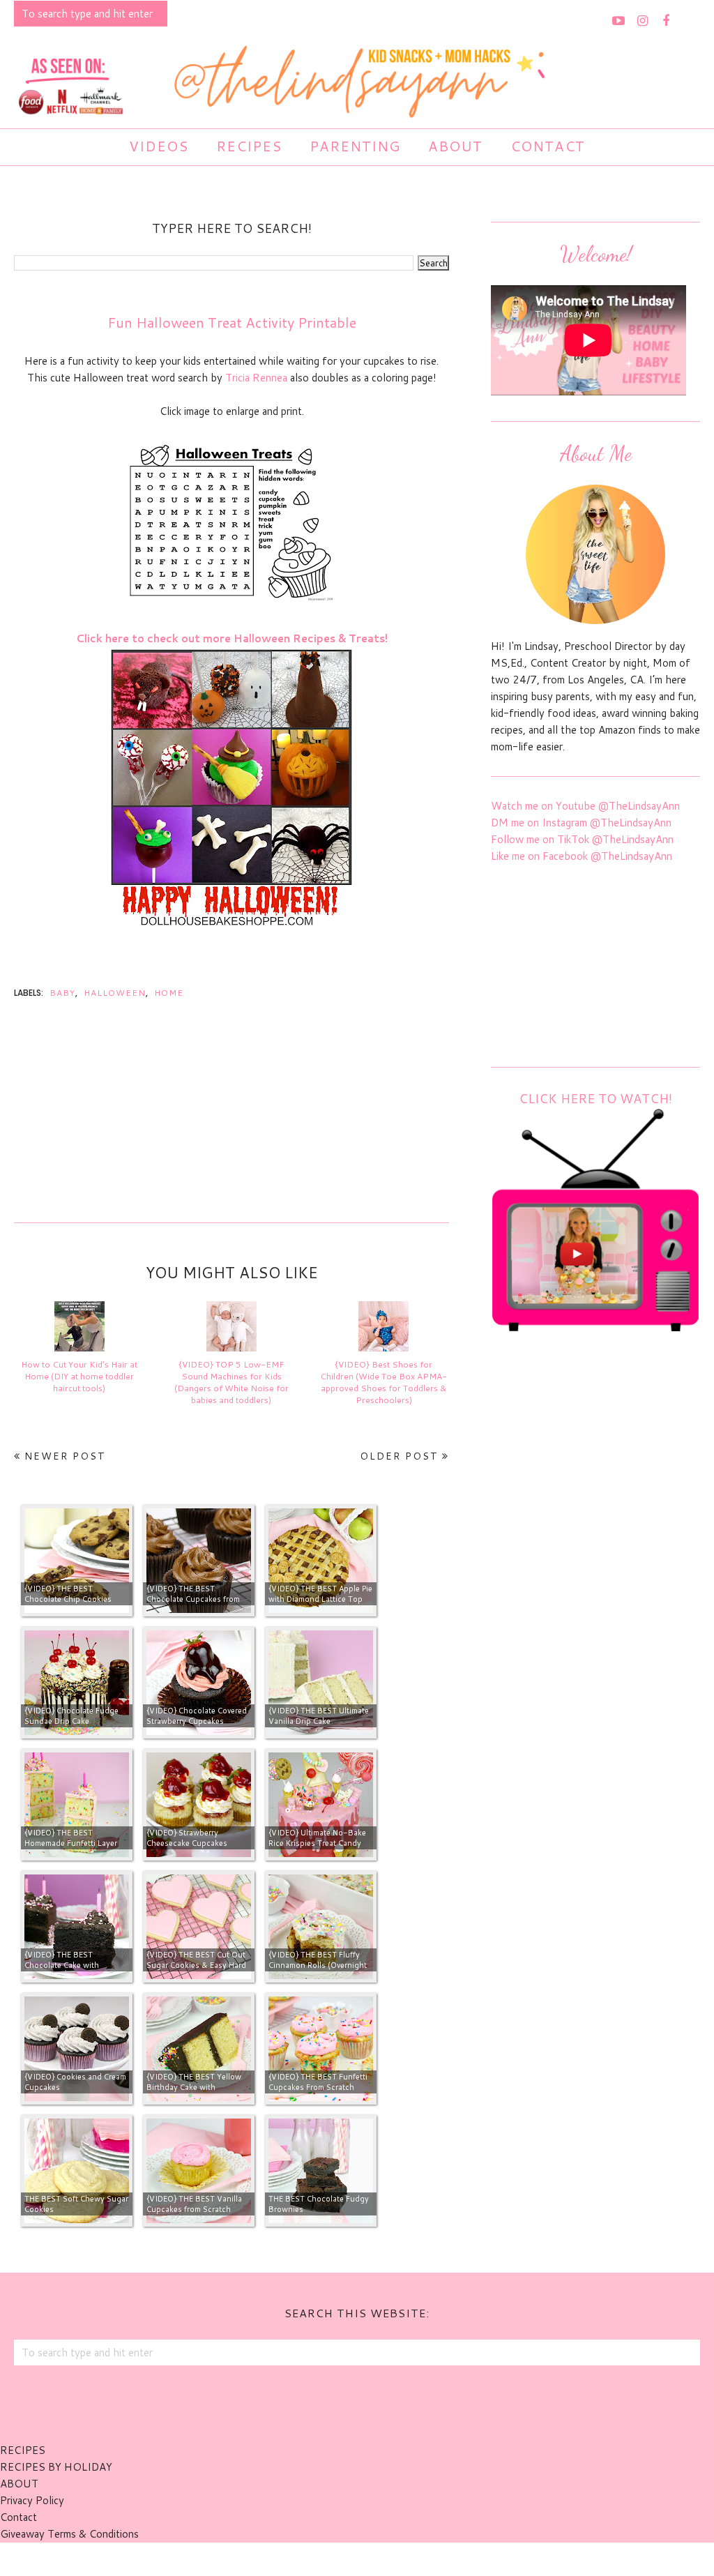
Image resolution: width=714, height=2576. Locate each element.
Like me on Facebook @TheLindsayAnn (582, 856)
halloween (115, 993)
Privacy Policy (32, 2500)
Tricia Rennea (256, 378)
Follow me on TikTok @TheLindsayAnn (582, 839)
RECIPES (23, 2450)
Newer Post (65, 1456)
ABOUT (19, 2484)
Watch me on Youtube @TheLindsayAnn (585, 806)
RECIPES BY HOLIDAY (56, 2467)
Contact (18, 2517)
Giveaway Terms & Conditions (69, 2534)
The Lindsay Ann (318, 2559)
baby (62, 993)
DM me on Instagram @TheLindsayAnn (581, 823)
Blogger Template (433, 2559)
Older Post (399, 1456)
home (169, 993)
